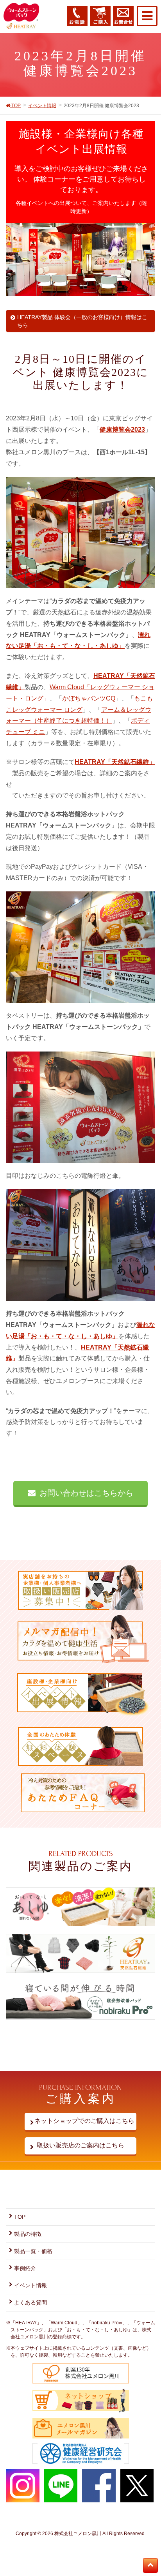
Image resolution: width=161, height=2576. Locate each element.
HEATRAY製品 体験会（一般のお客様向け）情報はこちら (82, 321)
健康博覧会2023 (122, 430)
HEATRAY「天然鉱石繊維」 (115, 762)
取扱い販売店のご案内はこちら (80, 2145)
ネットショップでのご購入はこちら (80, 2121)
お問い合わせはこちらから (86, 1493)
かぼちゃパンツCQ (89, 698)
